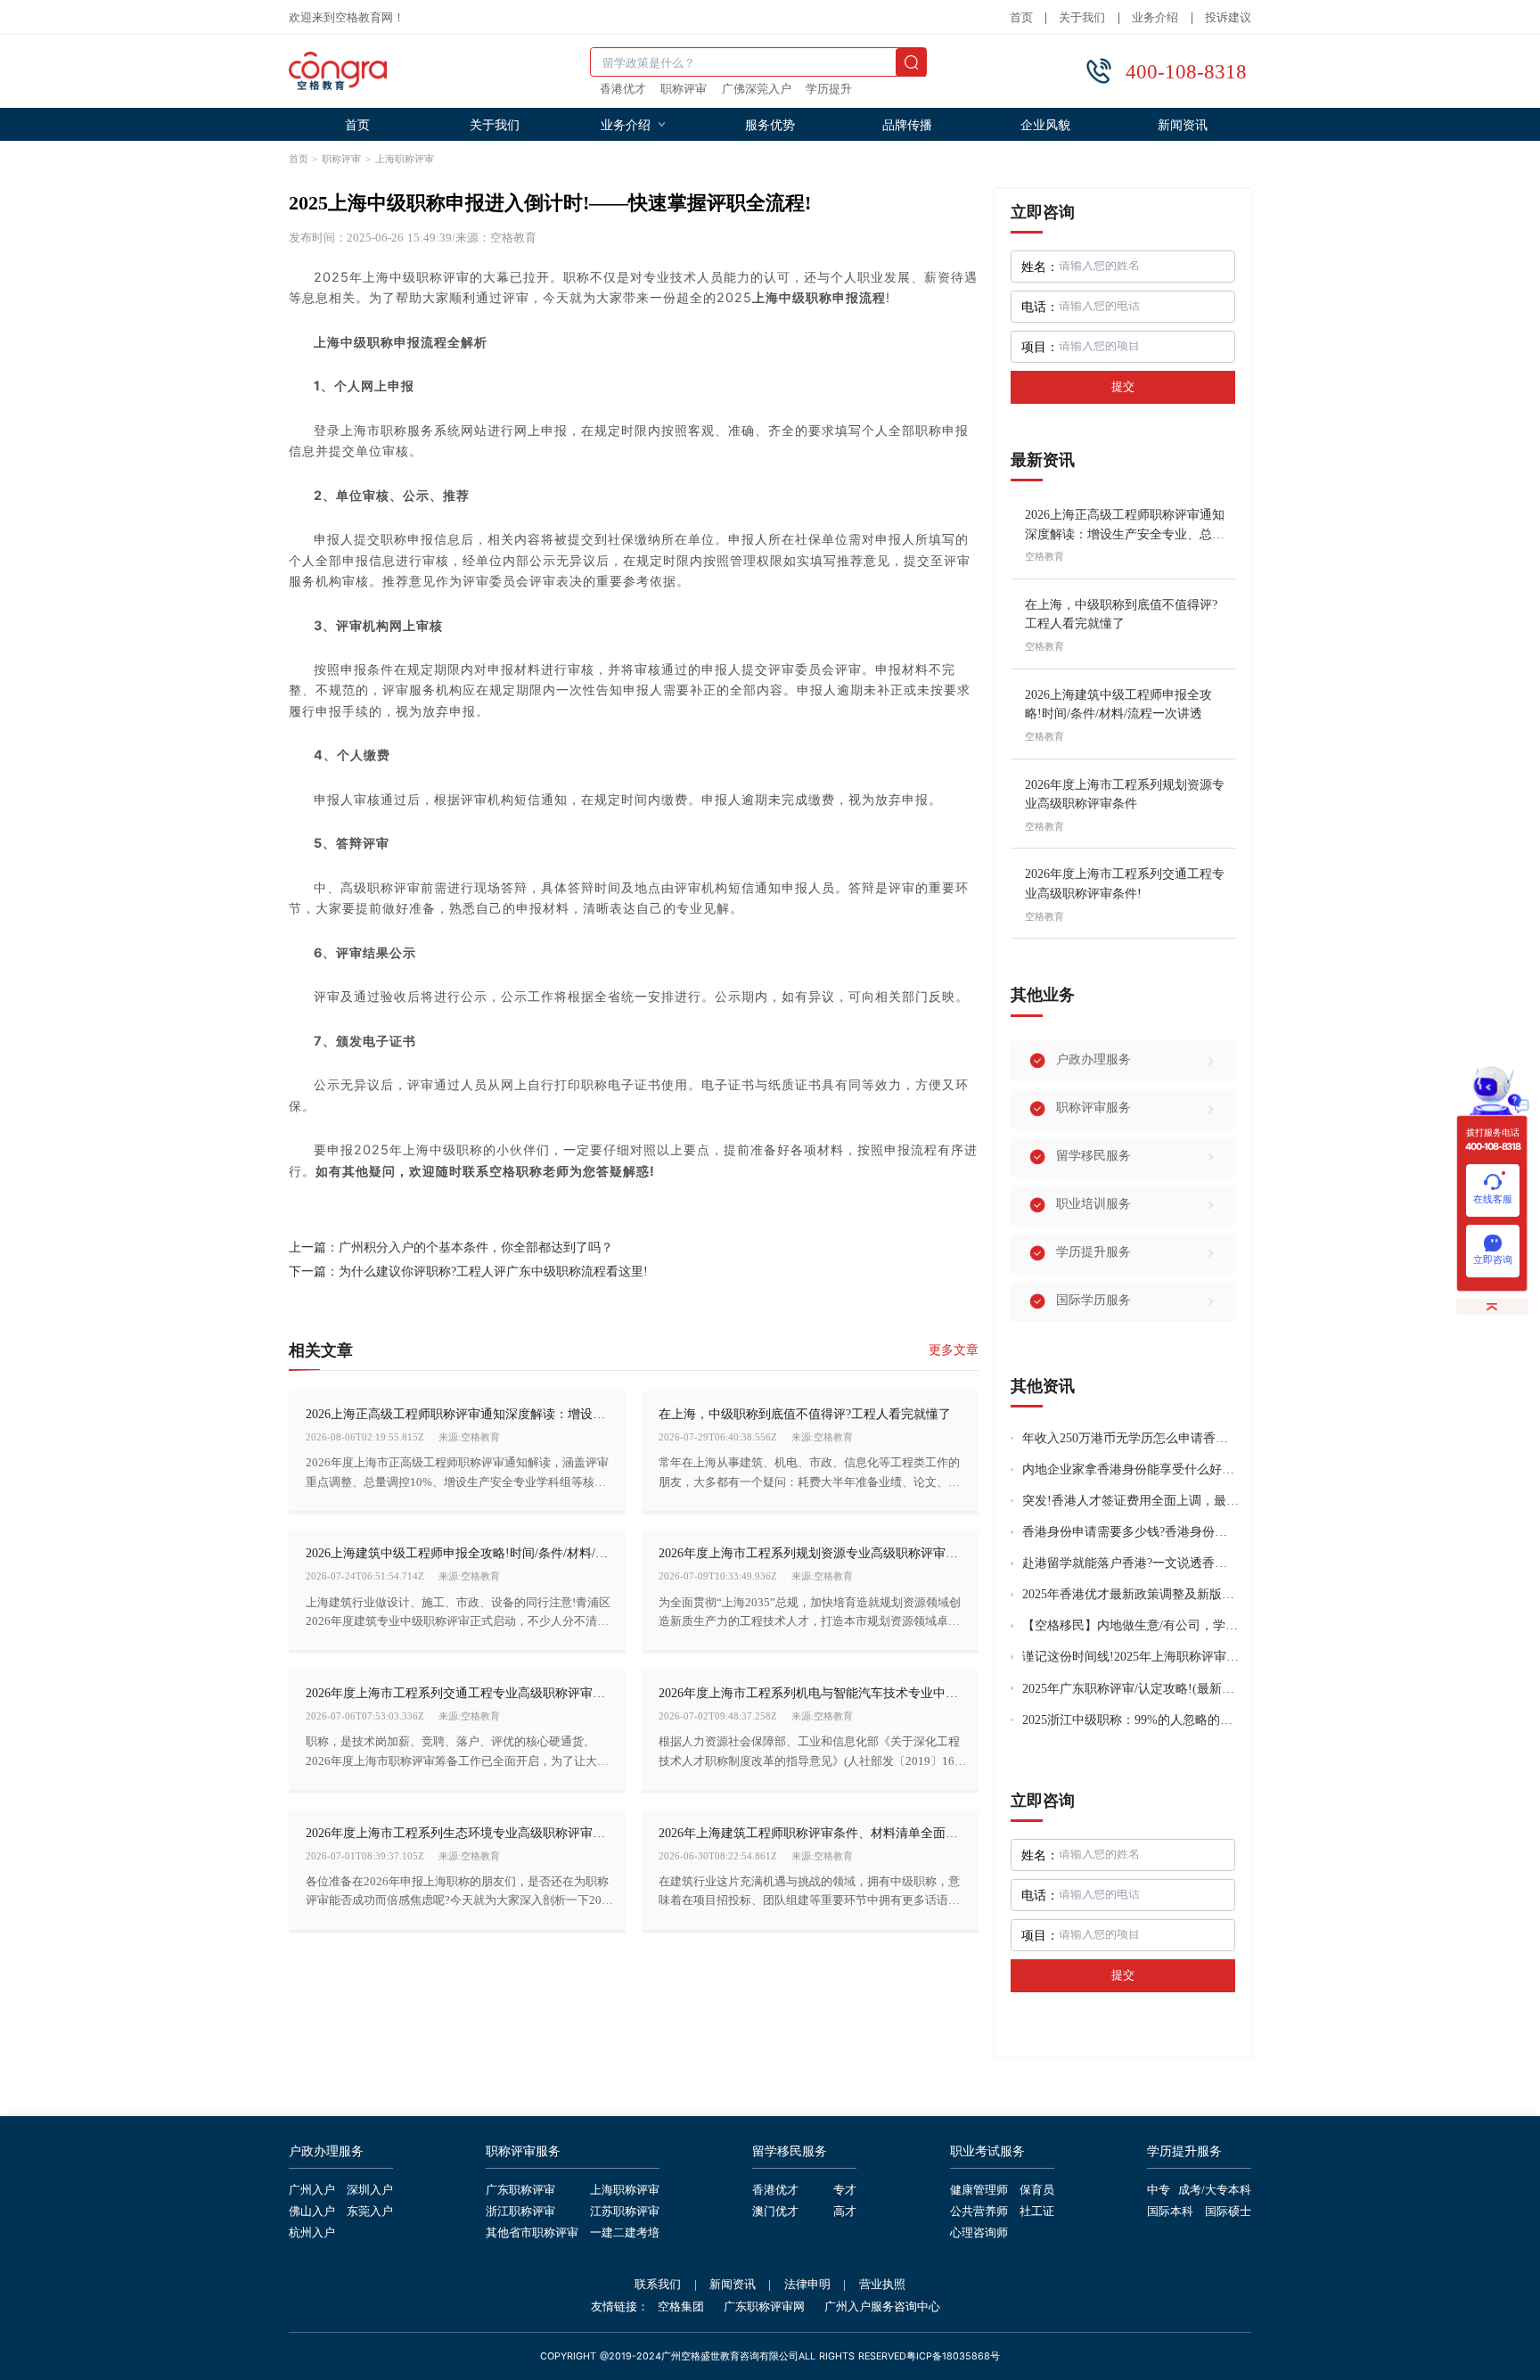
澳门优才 (775, 2212)
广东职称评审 (520, 2191)
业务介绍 (1155, 18)
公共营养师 (979, 2212)
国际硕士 (1228, 2212)
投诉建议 (1228, 18)
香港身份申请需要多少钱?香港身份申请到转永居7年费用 (1130, 1532)
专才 (845, 2191)
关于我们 (1082, 18)
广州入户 (312, 2191)
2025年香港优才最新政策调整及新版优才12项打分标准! (1130, 1594)
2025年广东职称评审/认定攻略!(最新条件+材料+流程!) (1130, 1689)
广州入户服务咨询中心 (882, 2307)
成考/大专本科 (1215, 2191)
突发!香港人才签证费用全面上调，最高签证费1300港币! (1130, 1501)
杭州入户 (312, 2234)
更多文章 (954, 1350)
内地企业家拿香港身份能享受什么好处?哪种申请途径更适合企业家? (1130, 1469)
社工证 (1037, 2212)
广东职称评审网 (764, 2307)
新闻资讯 (1183, 124)
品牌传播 (907, 124)
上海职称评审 (405, 159)
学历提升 (829, 90)
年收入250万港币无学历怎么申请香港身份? (1130, 1438)
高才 (845, 2212)
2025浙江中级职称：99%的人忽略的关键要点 (1130, 1720)
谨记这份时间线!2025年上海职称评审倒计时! (1130, 1657)
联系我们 (658, 2285)
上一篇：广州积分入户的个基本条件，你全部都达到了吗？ (451, 1247)
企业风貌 (1045, 124)
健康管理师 (979, 2191)
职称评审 (684, 90)
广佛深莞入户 (757, 90)
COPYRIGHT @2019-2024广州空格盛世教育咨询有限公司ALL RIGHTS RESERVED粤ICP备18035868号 (770, 2357)
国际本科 (1170, 2212)
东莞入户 (370, 2212)
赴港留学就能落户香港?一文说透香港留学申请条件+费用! (1130, 1563)
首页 (1021, 18)
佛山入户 (312, 2212)
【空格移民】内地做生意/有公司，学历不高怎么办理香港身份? (1130, 1625)
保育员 (1037, 2191)
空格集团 (681, 2307)
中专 (1159, 2191)
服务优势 (770, 124)
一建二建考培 (625, 2234)
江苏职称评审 (625, 2212)
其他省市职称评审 (532, 2234)
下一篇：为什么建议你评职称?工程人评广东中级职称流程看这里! (468, 1271)
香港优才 (623, 90)
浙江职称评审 (520, 2212)
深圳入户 (370, 2191)
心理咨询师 (979, 2234)
